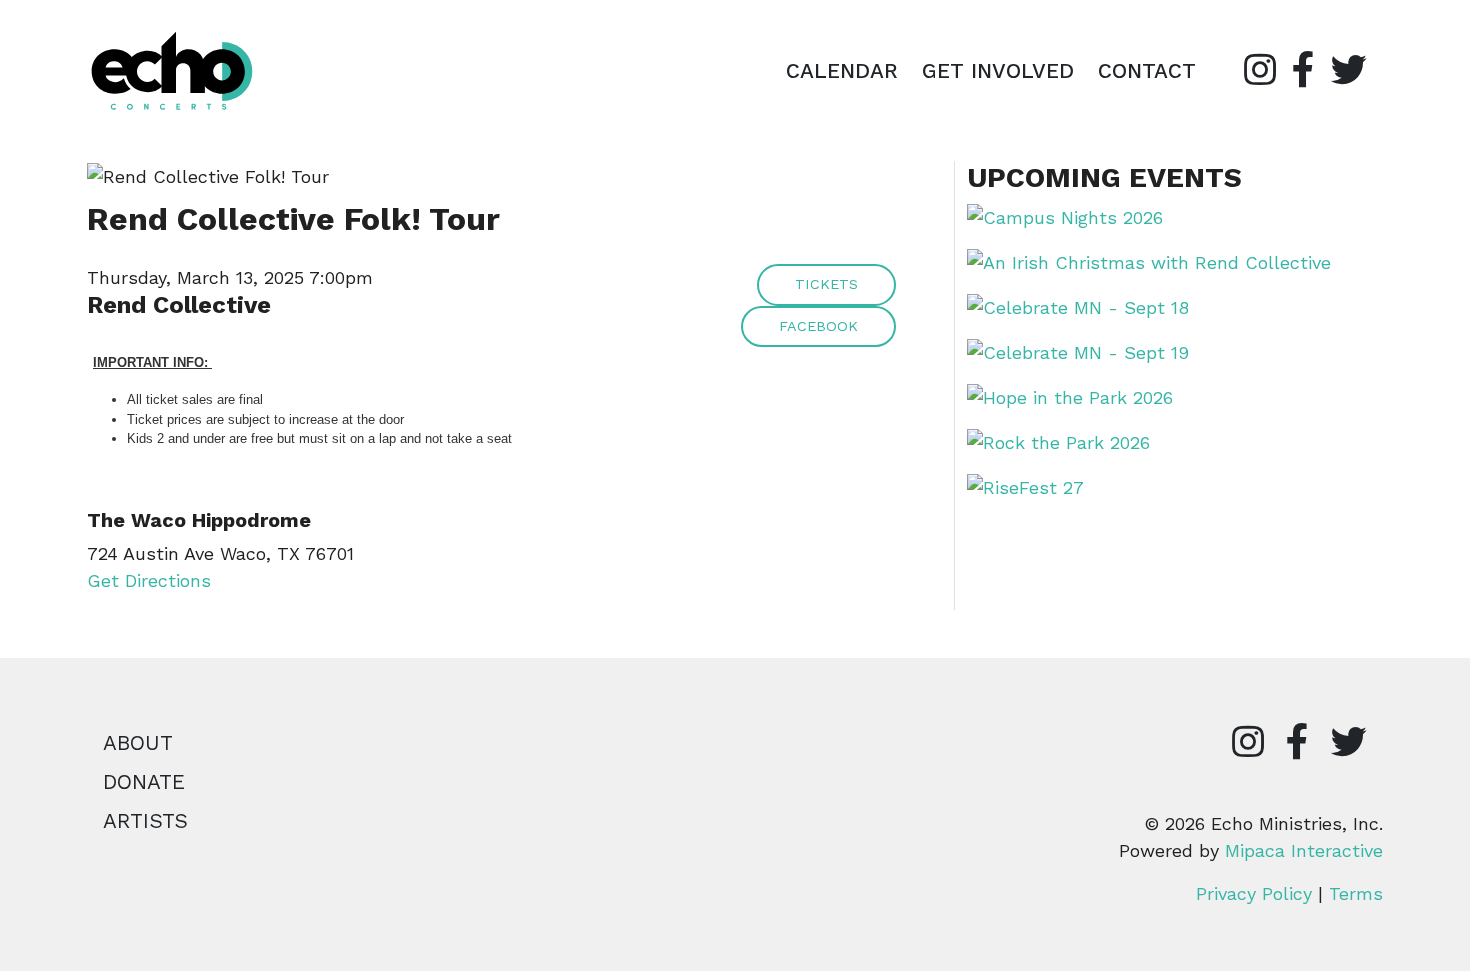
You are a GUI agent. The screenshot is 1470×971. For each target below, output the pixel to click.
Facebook (818, 326)
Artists (145, 821)
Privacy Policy (1254, 893)
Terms (1356, 893)
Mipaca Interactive (1304, 850)
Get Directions (149, 580)
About (138, 743)
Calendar (842, 71)
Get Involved (998, 71)
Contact (1147, 71)
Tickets (826, 284)
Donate (144, 782)
